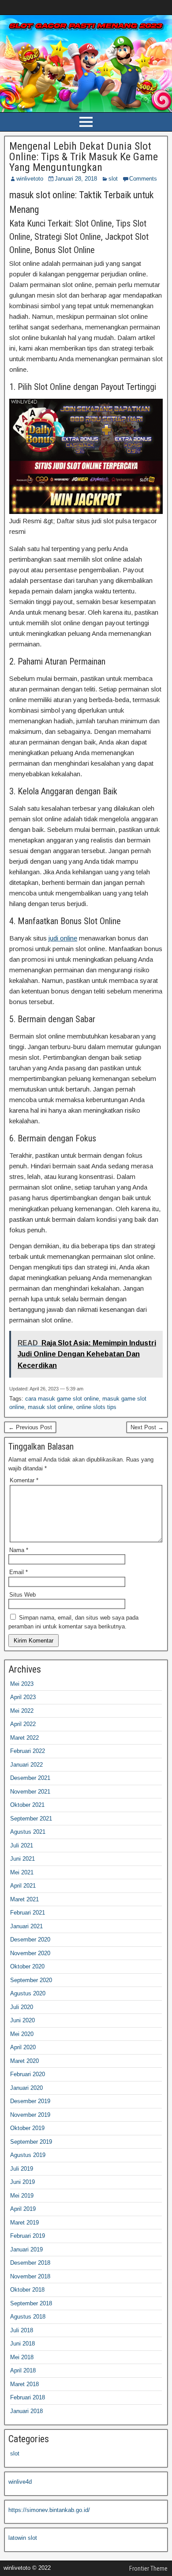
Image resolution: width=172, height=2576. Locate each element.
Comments (143, 179)
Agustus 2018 (28, 2317)
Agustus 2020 (28, 1993)
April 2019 (23, 2209)
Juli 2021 (22, 1845)
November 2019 (30, 2115)
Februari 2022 (28, 1751)
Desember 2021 (30, 1778)
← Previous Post (30, 1427)
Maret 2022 (24, 1738)
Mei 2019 (22, 2196)
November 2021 (30, 1792)
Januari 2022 (26, 1765)
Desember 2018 (30, 2263)
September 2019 (31, 2142)
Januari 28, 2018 (76, 179)
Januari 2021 (26, 1926)
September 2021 (31, 1819)
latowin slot (23, 2538)
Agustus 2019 (28, 2155)
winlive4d (20, 2482)
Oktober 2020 (27, 1966)
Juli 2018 (22, 2330)
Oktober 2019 (27, 2128)
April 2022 (23, 1724)
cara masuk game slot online (62, 1399)
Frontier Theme (148, 2568)
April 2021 (23, 1886)
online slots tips (96, 1407)
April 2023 (23, 1697)
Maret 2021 (24, 1899)
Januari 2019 (26, 2249)
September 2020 (31, 1980)
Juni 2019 (22, 2182)
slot (113, 179)
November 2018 (30, 2276)
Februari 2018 (28, 2397)
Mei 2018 (22, 2357)
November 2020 (30, 1953)
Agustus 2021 (28, 1832)
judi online (63, 938)
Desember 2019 (30, 2101)
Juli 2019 (22, 2169)
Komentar (24, 1480)
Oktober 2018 (27, 2290)
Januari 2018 (26, 2411)
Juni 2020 (22, 2020)
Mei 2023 (22, 1684)
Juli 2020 (22, 2007)
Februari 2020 (28, 2074)
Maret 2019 (24, 2223)
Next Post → (147, 1427)
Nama (19, 1550)
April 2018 (23, 2370)
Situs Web (22, 1595)
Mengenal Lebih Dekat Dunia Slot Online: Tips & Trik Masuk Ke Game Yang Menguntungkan (84, 157)
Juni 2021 (22, 1859)
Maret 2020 (24, 2061)
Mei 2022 (22, 1711)
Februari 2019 (28, 2236)
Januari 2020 (26, 2088)
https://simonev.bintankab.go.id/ (49, 2510)
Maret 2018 (24, 2384)
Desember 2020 (30, 1940)
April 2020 (23, 2047)
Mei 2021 (22, 1872)
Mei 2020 (22, 2034)
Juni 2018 (22, 2344)
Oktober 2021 (27, 1805)
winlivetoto (30, 179)
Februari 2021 (28, 1913)
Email (19, 1572)
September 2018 (31, 2303)
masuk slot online (50, 1407)
